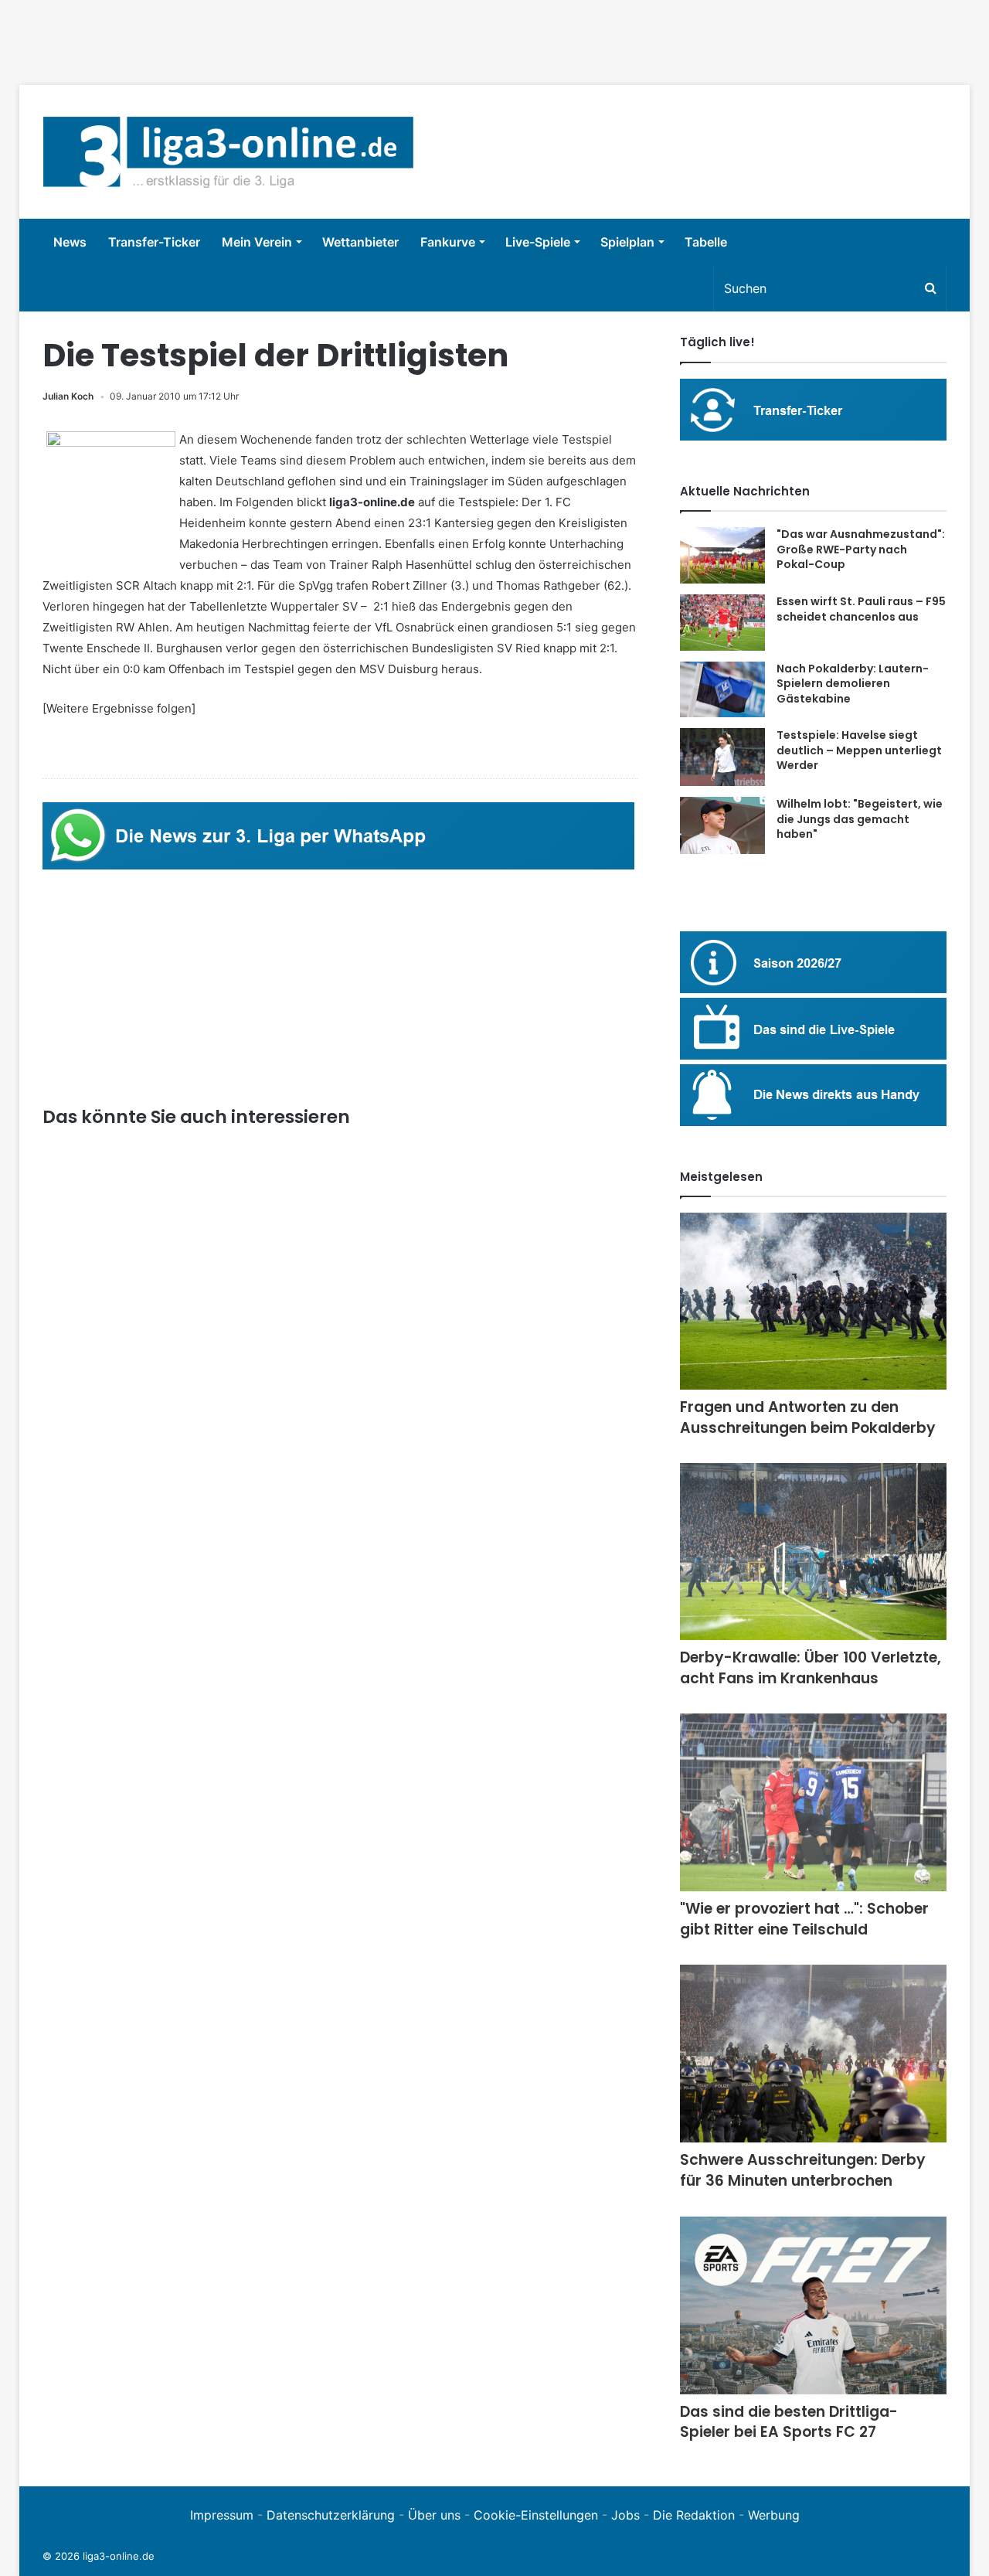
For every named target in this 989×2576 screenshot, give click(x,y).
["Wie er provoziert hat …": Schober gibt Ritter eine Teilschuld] (813, 1802)
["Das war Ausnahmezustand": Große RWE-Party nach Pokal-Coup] (722, 555)
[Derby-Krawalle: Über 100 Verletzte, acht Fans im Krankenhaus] (813, 1552)
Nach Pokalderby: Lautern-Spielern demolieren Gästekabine (853, 684)
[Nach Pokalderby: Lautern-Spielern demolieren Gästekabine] (722, 690)
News (70, 242)
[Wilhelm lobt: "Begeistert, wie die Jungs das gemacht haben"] (722, 825)
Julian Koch (68, 396)
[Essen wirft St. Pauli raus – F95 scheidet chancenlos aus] (722, 623)
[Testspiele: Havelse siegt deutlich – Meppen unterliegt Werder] (722, 757)
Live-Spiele (538, 242)
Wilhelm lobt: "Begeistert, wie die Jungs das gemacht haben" (860, 819)
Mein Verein (257, 242)
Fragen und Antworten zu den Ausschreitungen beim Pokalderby (808, 1417)
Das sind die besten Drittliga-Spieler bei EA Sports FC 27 (789, 2422)
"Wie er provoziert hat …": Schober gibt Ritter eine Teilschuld (804, 1919)
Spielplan (627, 242)
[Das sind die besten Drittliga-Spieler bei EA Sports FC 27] (813, 2305)
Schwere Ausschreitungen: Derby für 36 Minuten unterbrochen (803, 2170)
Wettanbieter (360, 242)
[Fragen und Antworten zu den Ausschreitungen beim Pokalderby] (813, 1301)
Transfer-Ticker (154, 242)
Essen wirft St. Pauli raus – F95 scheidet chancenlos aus (861, 609)
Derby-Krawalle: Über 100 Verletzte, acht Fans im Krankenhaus (811, 1668)
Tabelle (706, 242)
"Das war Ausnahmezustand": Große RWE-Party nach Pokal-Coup (861, 549)
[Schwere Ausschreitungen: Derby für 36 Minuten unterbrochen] (813, 2054)
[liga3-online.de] (228, 152)
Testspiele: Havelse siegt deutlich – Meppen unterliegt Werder (859, 750)
